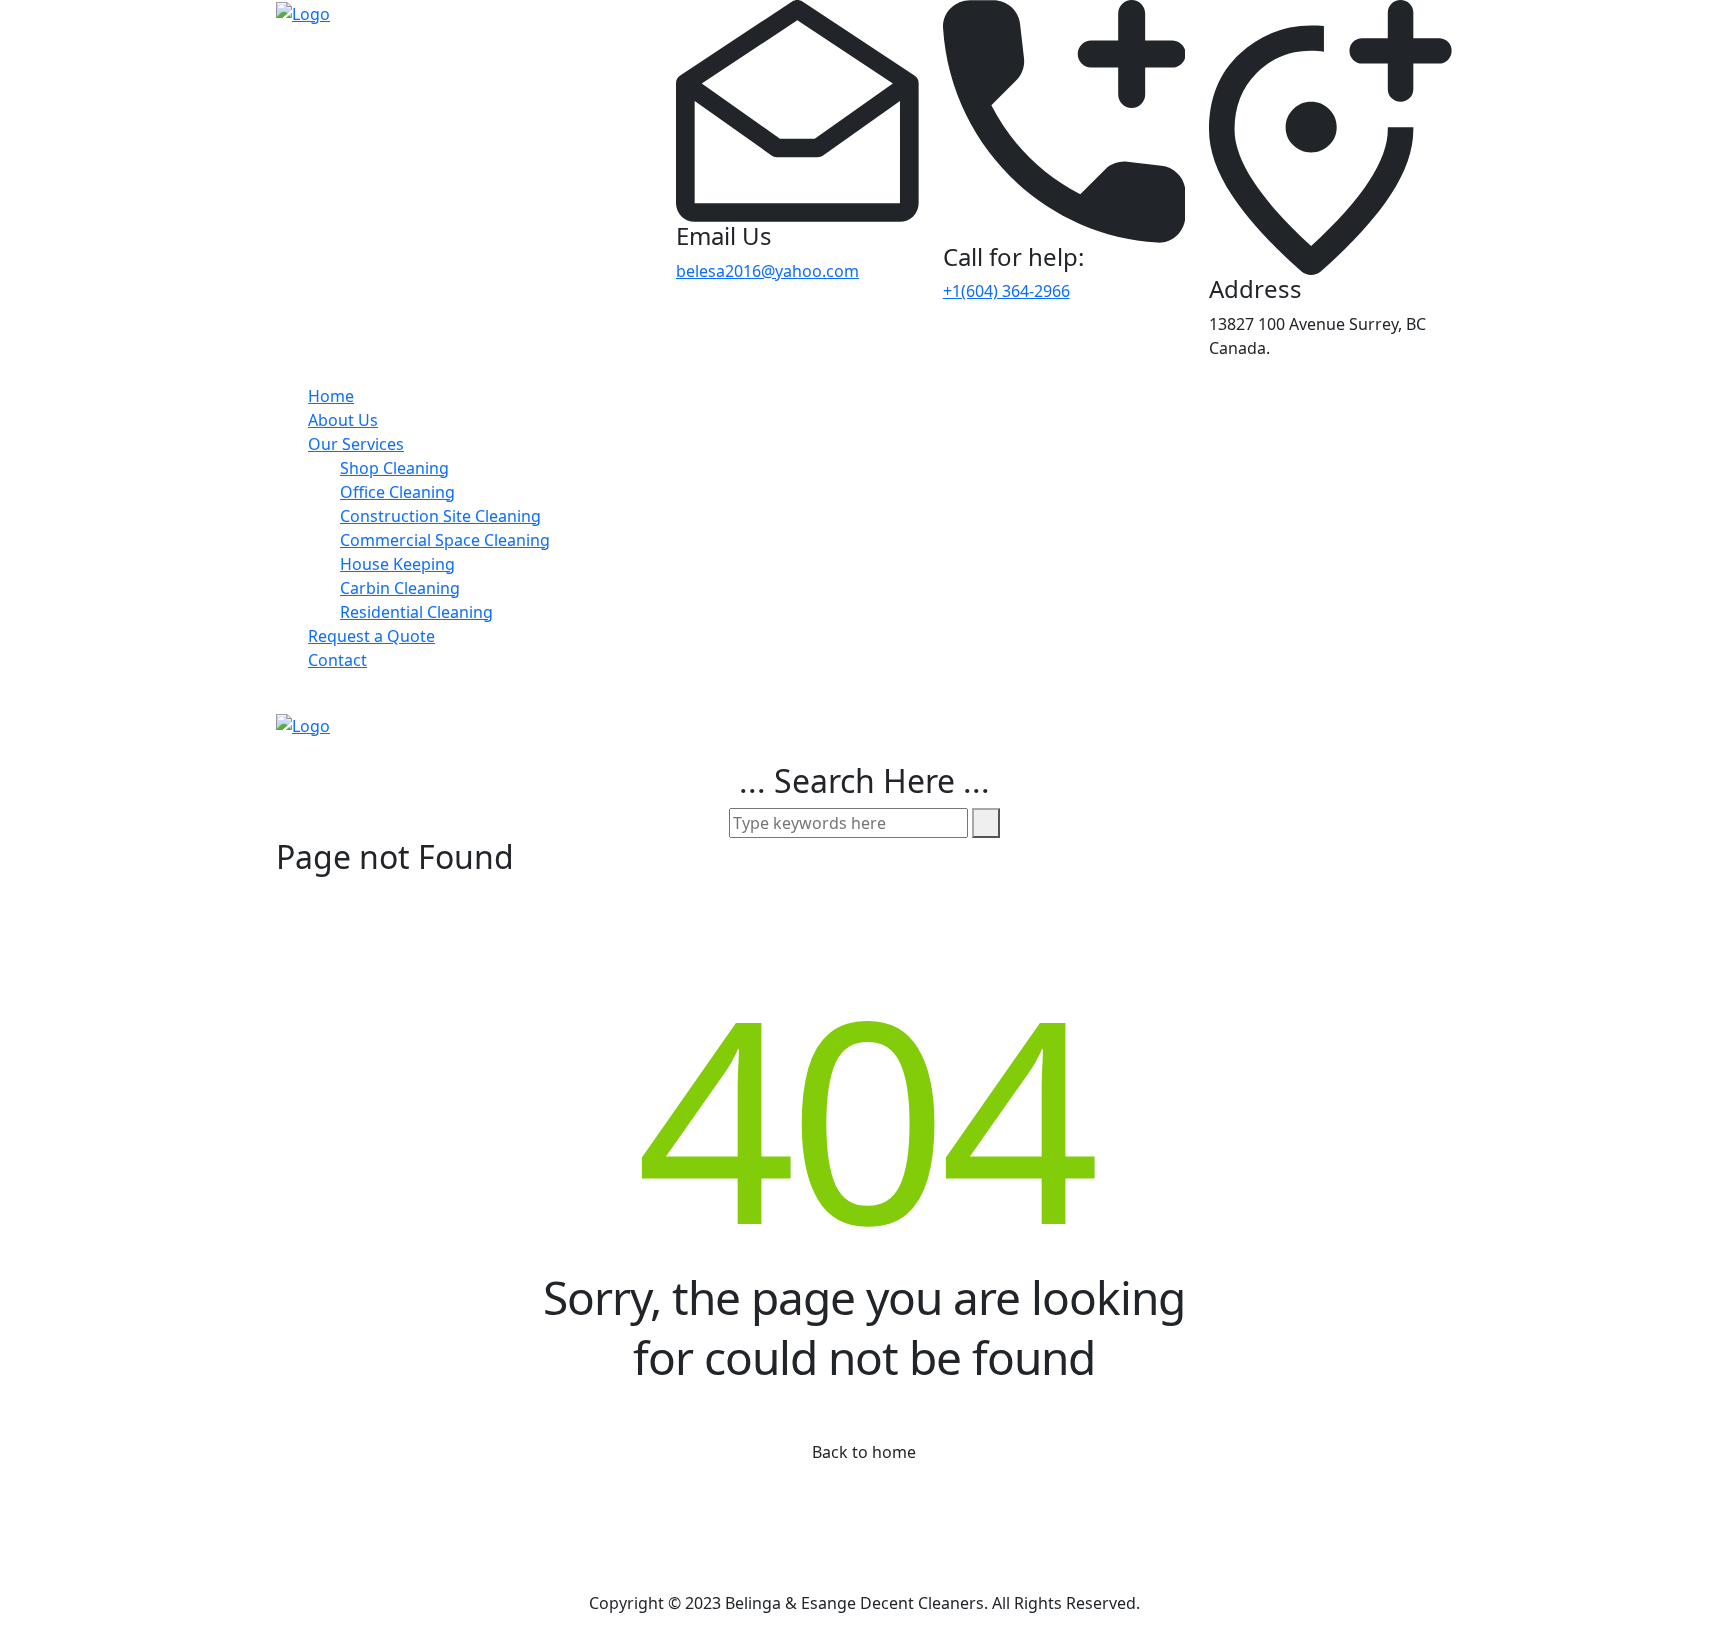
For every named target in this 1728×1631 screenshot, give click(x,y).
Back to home (864, 1452)
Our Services (356, 444)
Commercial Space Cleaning (445, 540)
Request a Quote (371, 636)
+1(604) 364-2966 (1006, 291)
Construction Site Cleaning (440, 516)
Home (331, 396)
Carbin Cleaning (400, 588)
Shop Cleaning (394, 468)
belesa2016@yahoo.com (767, 271)
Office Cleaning (397, 492)
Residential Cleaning (416, 612)
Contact (337, 660)
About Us (343, 420)
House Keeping (397, 564)
